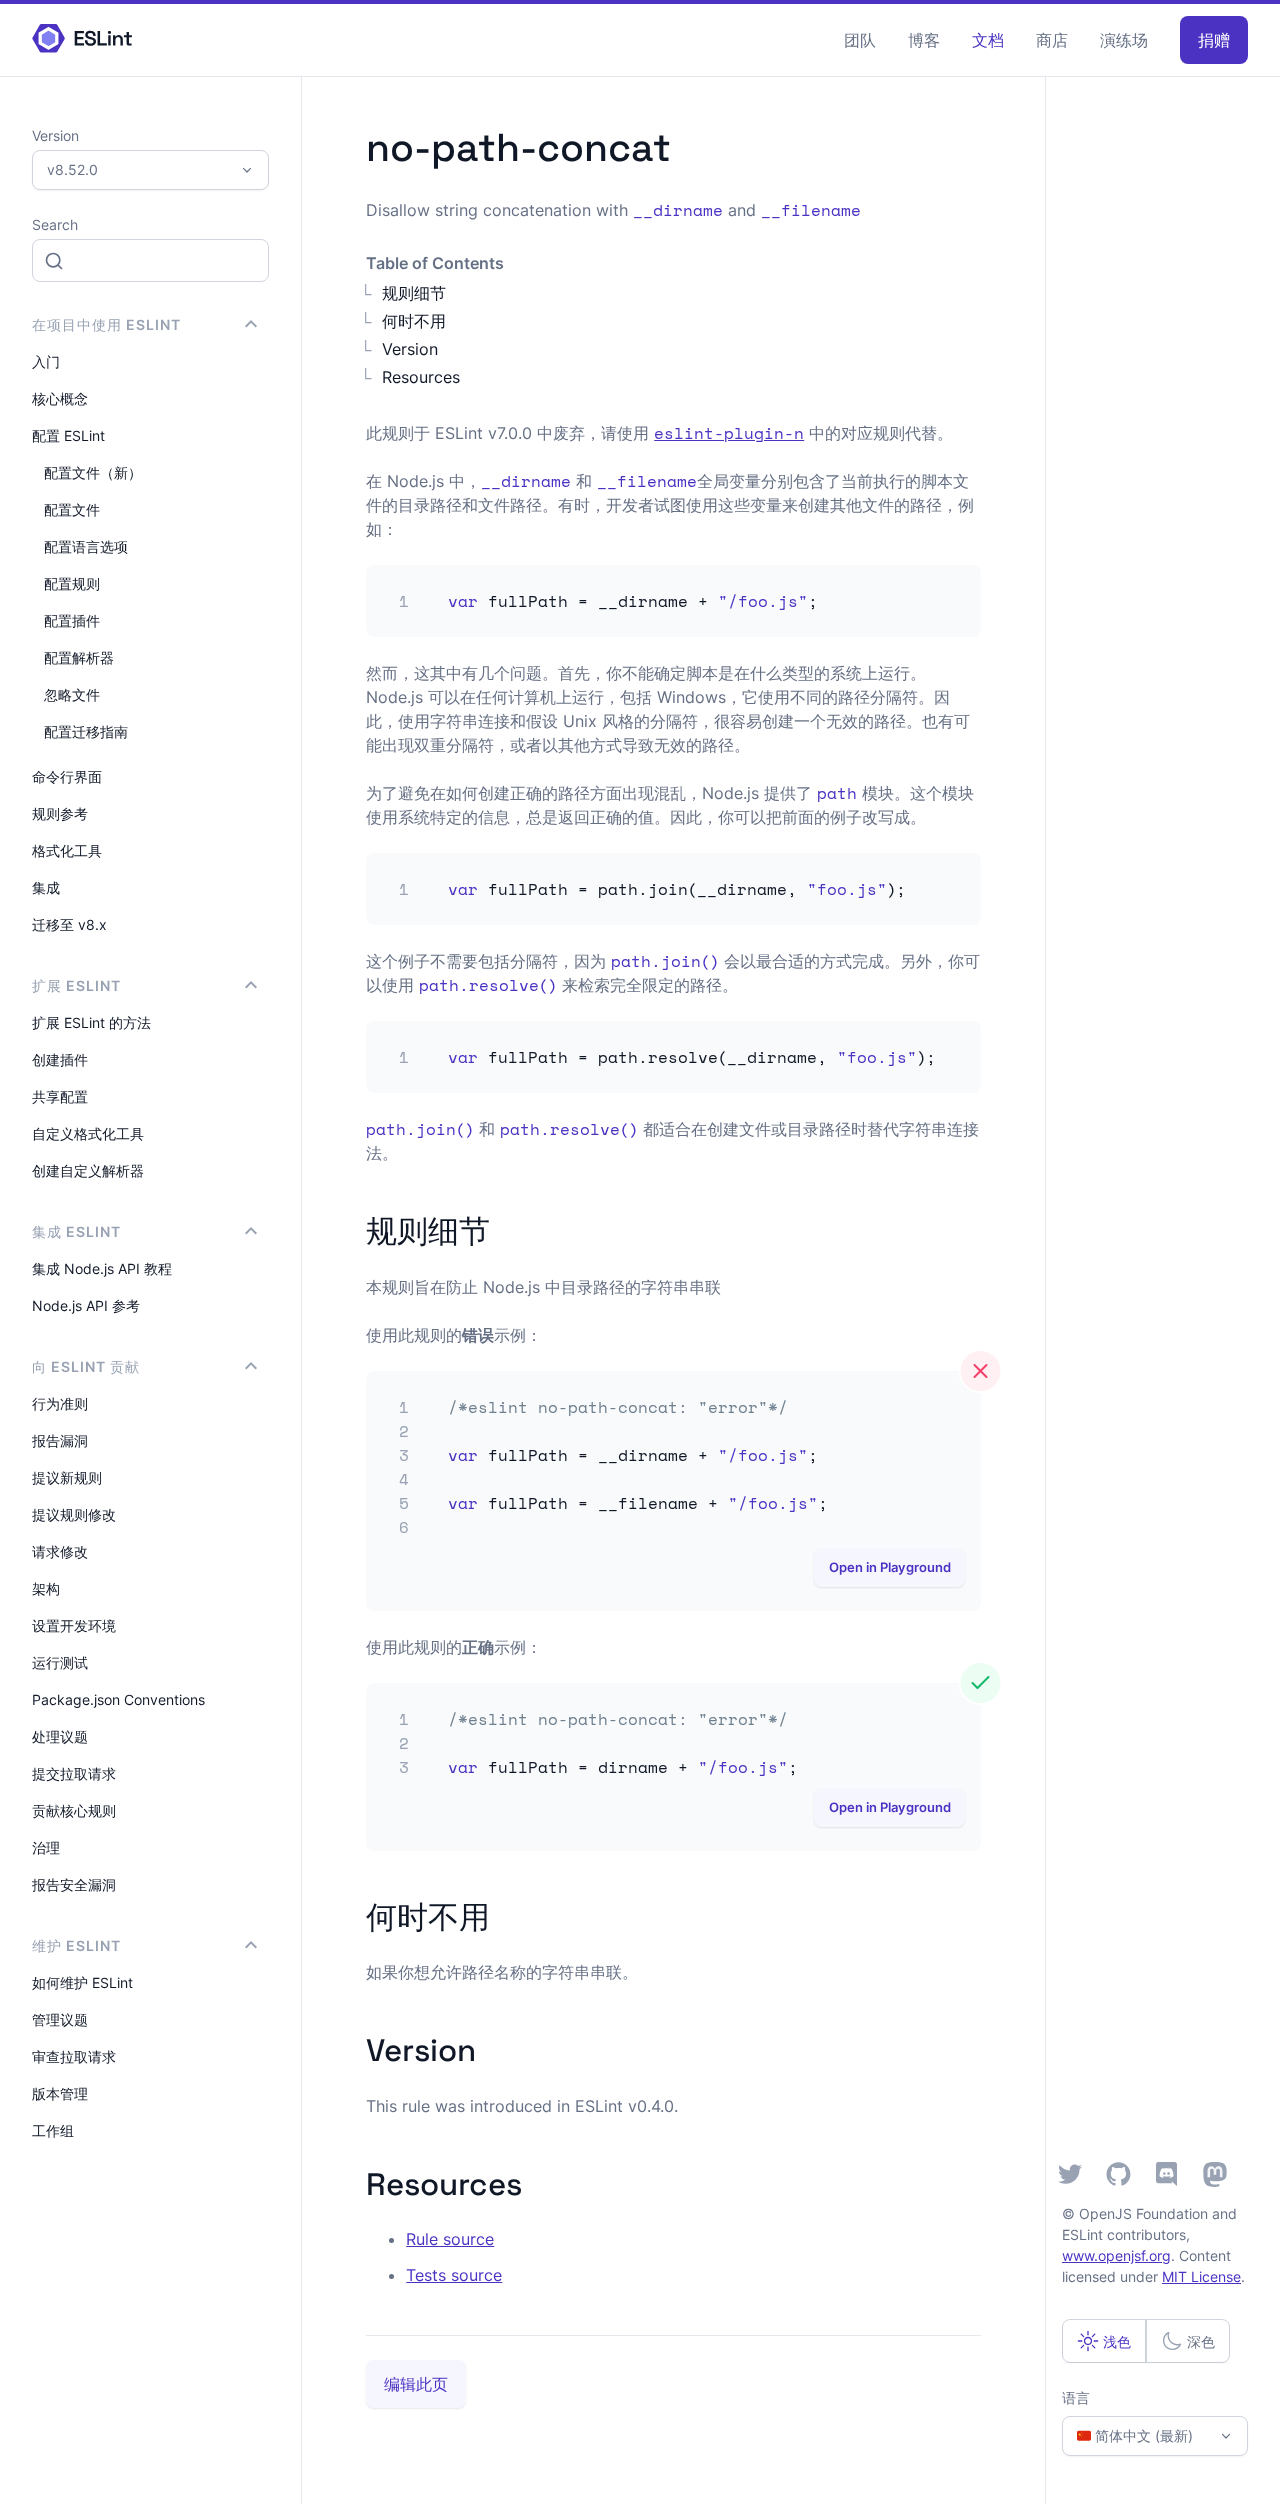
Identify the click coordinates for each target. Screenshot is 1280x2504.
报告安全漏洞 (74, 1884)
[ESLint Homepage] (82, 39)
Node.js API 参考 (86, 1305)
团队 (860, 40)
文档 (988, 40)
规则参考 (60, 813)
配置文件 (72, 509)
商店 (1052, 40)
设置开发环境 (74, 1625)
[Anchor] (506, 1228)
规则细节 (414, 293)
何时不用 (414, 321)
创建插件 (60, 1059)
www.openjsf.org (1116, 2255)
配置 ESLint (68, 435)
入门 (46, 361)
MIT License (1201, 2276)
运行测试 (60, 1662)
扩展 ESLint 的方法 (91, 1022)
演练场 (1124, 40)
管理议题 (60, 2019)
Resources (421, 377)
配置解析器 (79, 657)
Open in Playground (890, 1567)
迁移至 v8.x (69, 924)
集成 (46, 887)
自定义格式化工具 (88, 1133)
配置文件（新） (93, 472)
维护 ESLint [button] (76, 1945)
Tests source (454, 2275)
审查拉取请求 (74, 2056)
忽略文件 (72, 694)
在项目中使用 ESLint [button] (106, 324)
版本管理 (60, 2093)
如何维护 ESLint (82, 1982)
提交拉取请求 (74, 1773)
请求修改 (60, 1551)
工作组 (53, 2130)
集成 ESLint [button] (76, 1231)
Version (410, 349)
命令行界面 (67, 776)
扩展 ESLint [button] (76, 985)
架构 (46, 1588)
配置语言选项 (86, 546)
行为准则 (60, 1403)
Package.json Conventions (118, 1699)
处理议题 (60, 1736)
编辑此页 (416, 2384)
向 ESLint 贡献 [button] (86, 1366)
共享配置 (60, 1096)
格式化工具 (67, 850)
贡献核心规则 (74, 1810)
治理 (46, 1847)
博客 (924, 40)
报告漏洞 (60, 1440)
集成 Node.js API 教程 (102, 1268)
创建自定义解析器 (88, 1170)
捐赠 (1214, 40)
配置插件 (72, 620)
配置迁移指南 (86, 731)
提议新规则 (67, 1477)
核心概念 (60, 398)
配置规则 (72, 583)
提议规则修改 (74, 1514)
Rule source (450, 2239)
